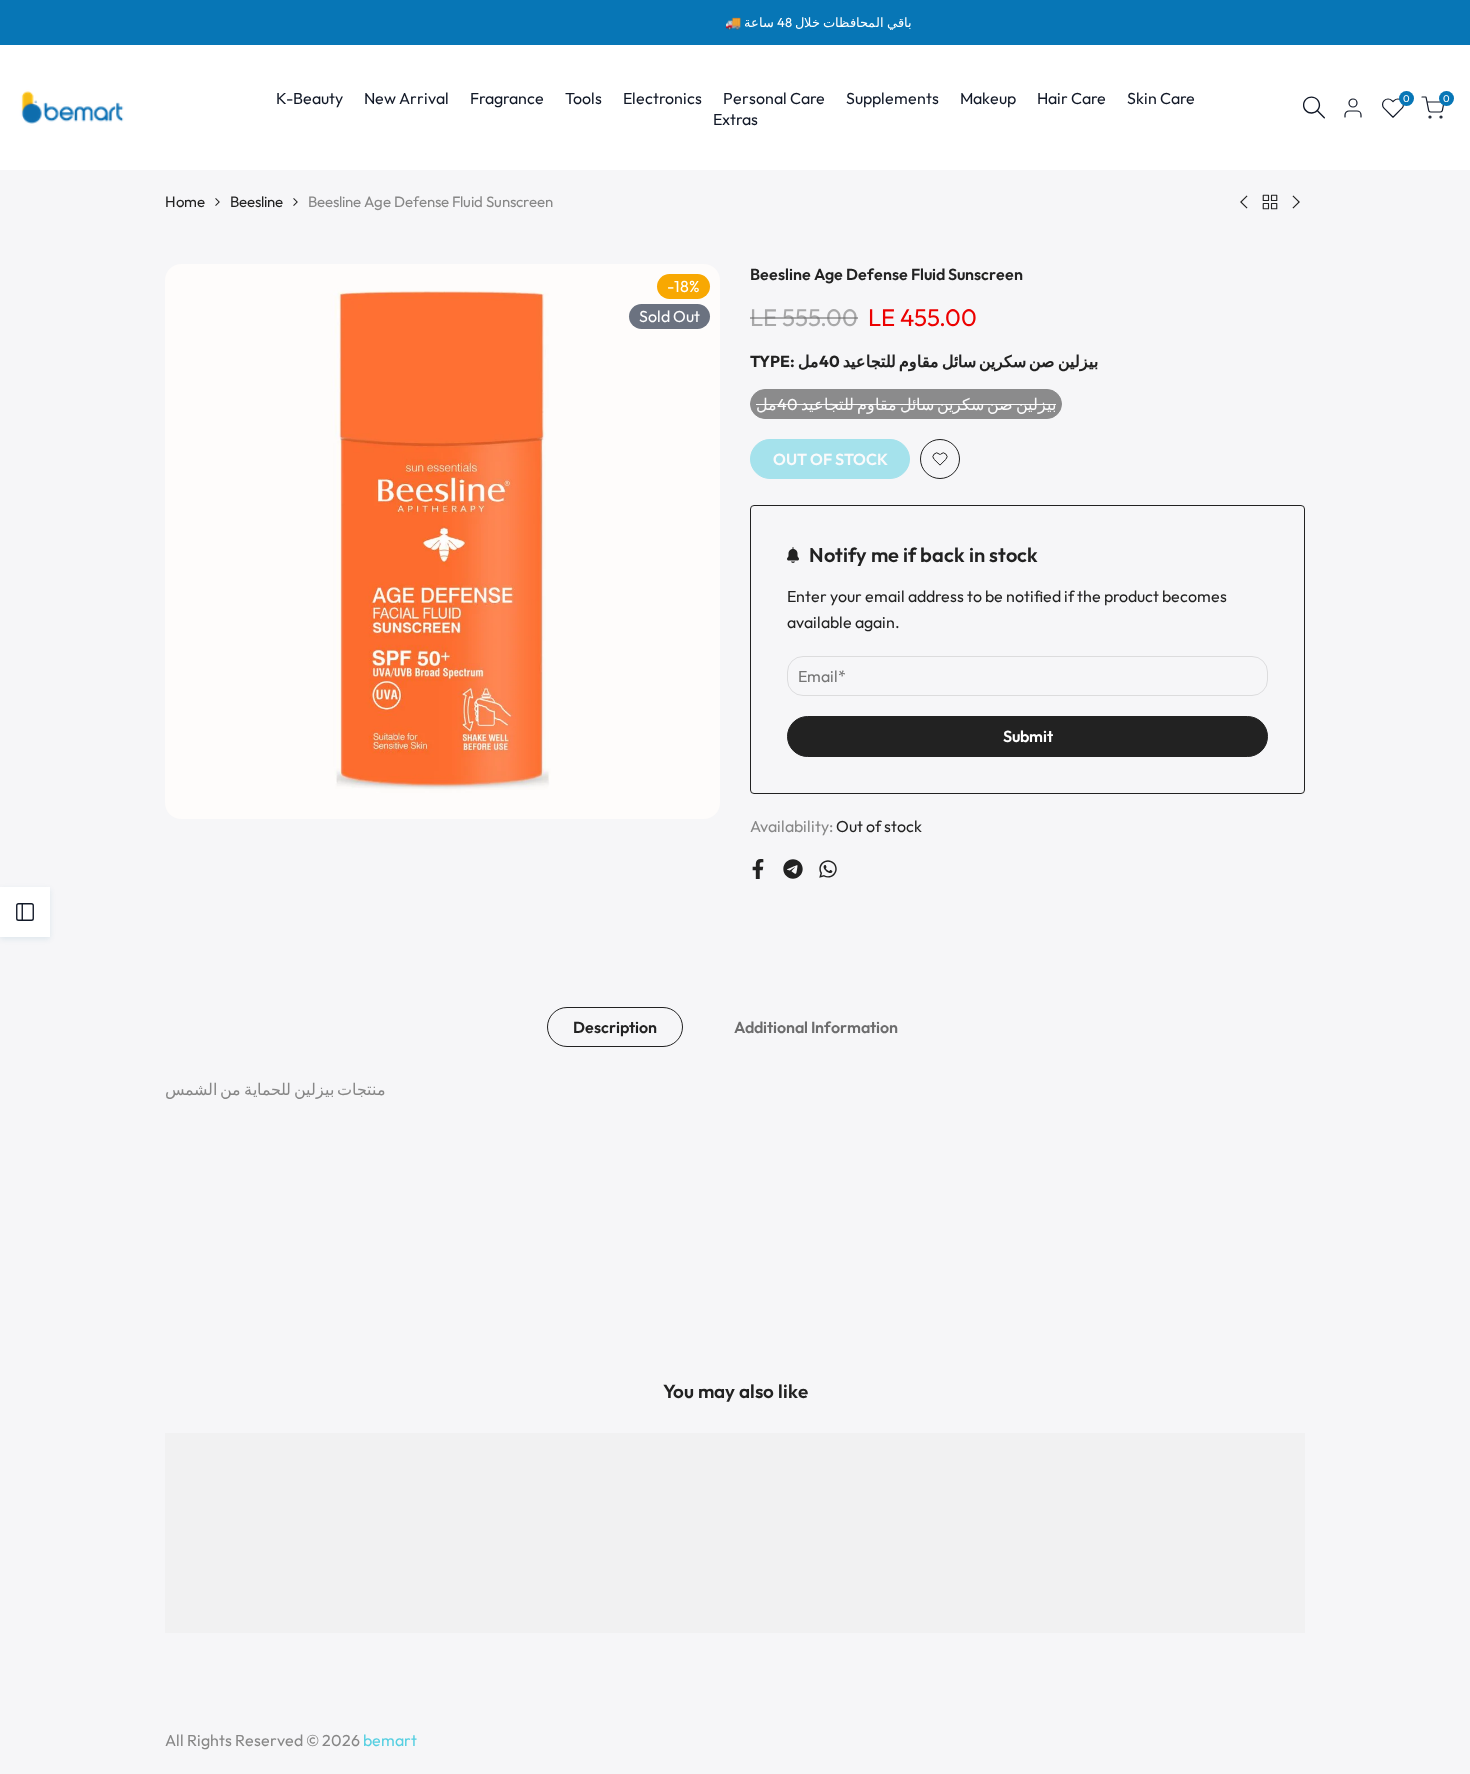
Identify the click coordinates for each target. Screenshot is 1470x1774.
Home (185, 201)
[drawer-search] (1314, 107)
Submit (1028, 736)
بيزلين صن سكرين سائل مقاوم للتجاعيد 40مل (906, 406)
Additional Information (816, 1027)
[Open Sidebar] (25, 912)
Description (615, 1027)
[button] (940, 459)
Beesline (256, 201)
